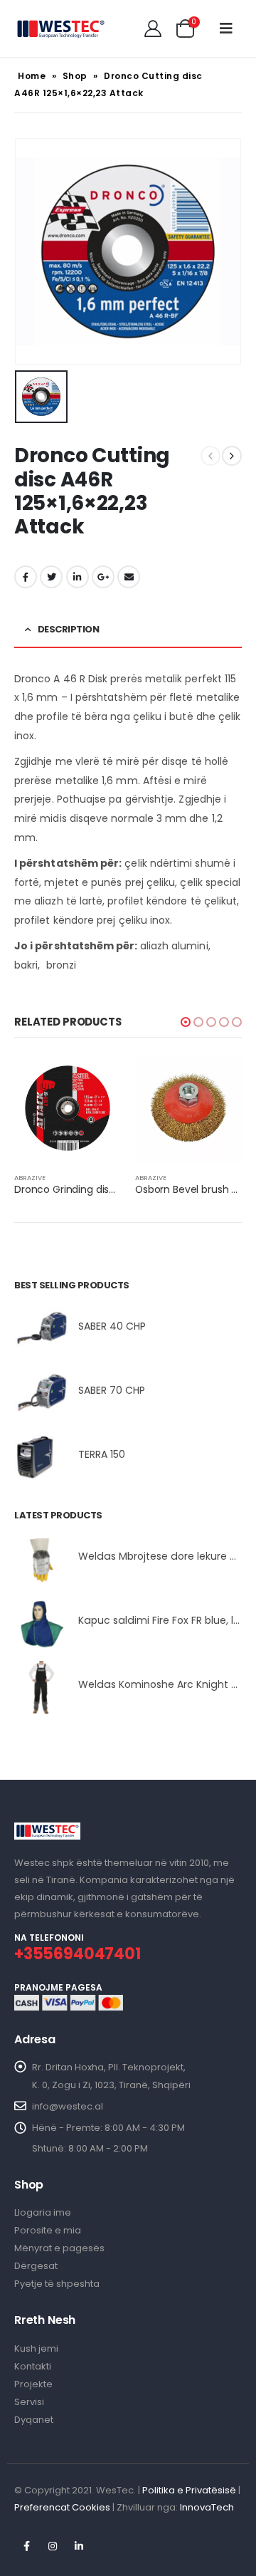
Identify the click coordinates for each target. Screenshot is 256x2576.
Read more (97, 1078)
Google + (103, 577)
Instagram (53, 2546)
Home (32, 76)
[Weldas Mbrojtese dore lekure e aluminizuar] (41, 1559)
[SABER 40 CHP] (41, 1329)
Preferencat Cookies (62, 2507)
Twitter (51, 577)
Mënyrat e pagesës (59, 2248)
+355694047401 (78, 1954)
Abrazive (30, 1178)
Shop (75, 76)
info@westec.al (68, 2106)
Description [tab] (69, 629)
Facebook (26, 577)
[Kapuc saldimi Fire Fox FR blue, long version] (41, 1623)
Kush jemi (36, 2348)
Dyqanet (34, 2420)
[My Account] (153, 28)
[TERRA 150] (41, 1458)
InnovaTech (207, 2507)
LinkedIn (78, 577)
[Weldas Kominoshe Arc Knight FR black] (41, 1688)
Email (129, 577)
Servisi (29, 2402)
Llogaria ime (43, 2212)
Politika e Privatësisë (189, 2490)
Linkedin (79, 2546)
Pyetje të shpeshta (57, 2284)
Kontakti (33, 2366)
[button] (186, 1022)
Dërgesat (36, 2266)
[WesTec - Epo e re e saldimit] (60, 28)
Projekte (33, 2384)
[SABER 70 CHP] (41, 1393)
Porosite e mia (48, 2230)
